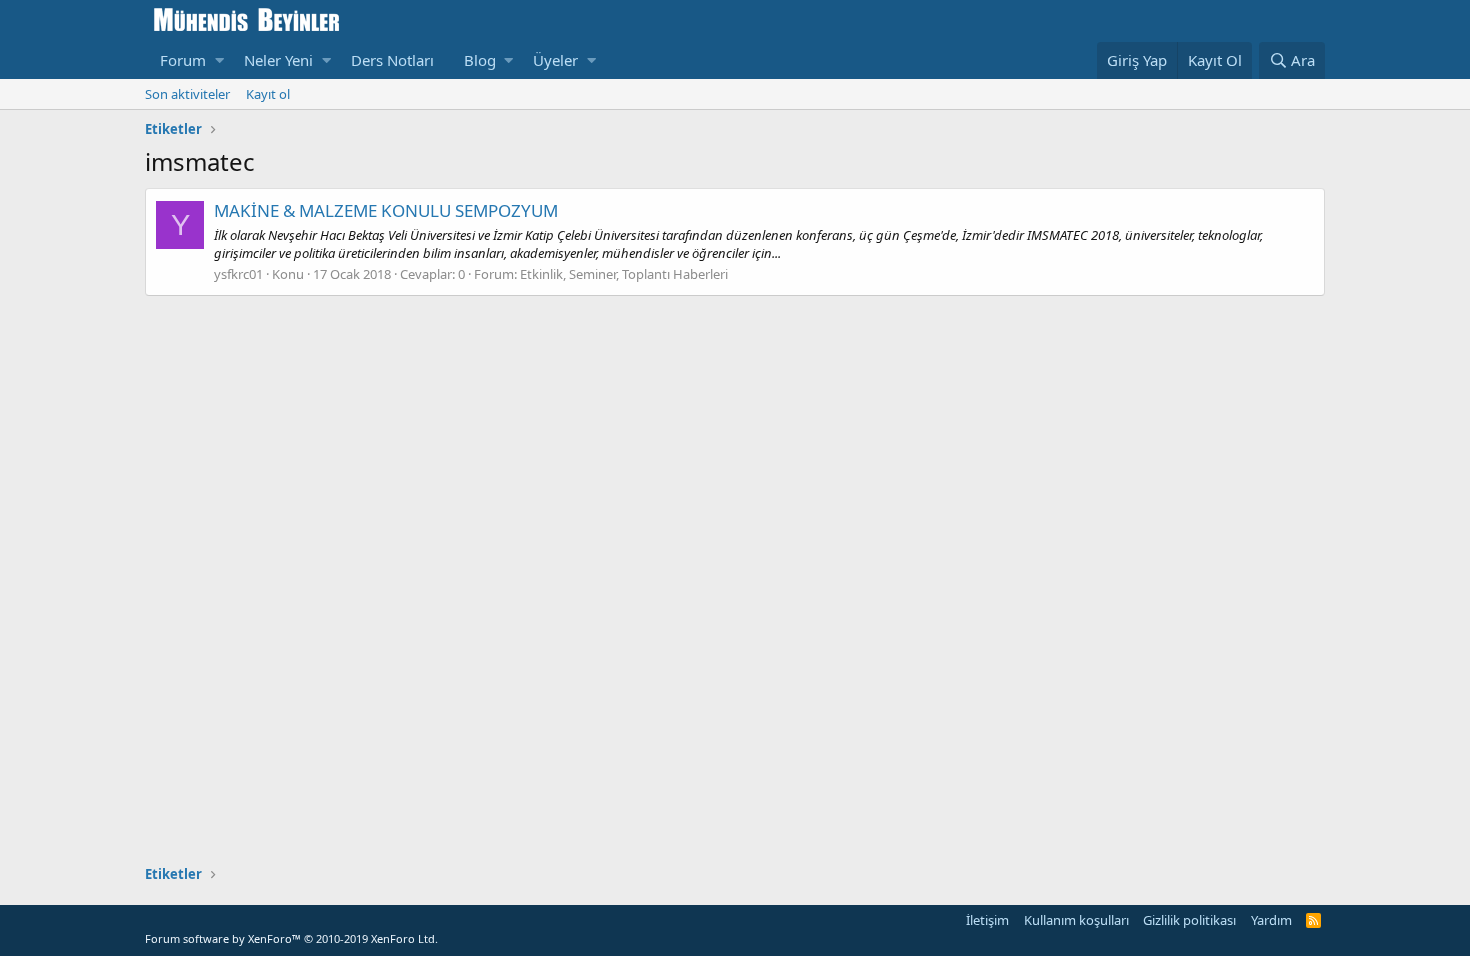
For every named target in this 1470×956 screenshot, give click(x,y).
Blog (480, 60)
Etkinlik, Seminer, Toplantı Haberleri (624, 274)
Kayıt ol (268, 94)
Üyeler (555, 60)
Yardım (1271, 920)
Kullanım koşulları (1076, 920)
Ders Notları (392, 60)
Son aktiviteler (187, 94)
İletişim (987, 920)
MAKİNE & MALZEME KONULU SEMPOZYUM (386, 210)
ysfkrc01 (238, 274)
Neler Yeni (278, 60)
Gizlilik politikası (1189, 920)
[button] (219, 60)
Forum (183, 60)
